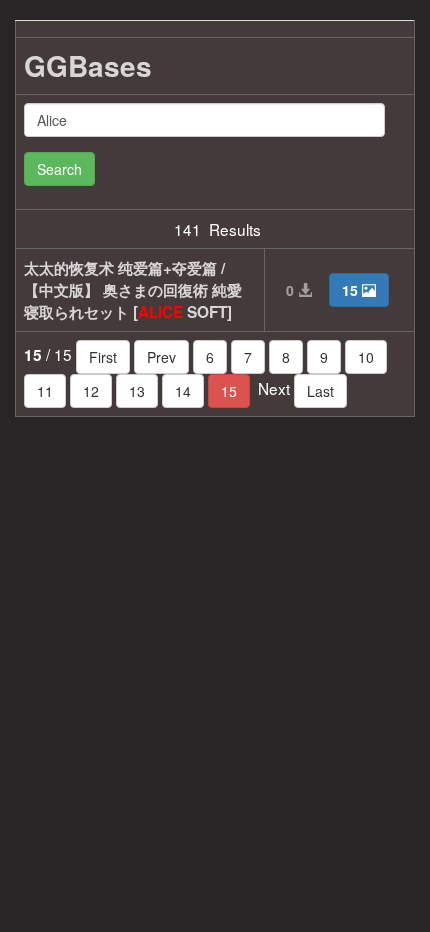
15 (229, 391)
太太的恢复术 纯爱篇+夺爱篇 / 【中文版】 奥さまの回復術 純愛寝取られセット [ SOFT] (133, 290)
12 (91, 391)
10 (366, 357)
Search (59, 169)
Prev (161, 357)
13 (137, 391)
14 (183, 391)
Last (320, 391)
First (103, 357)
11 (45, 391)
